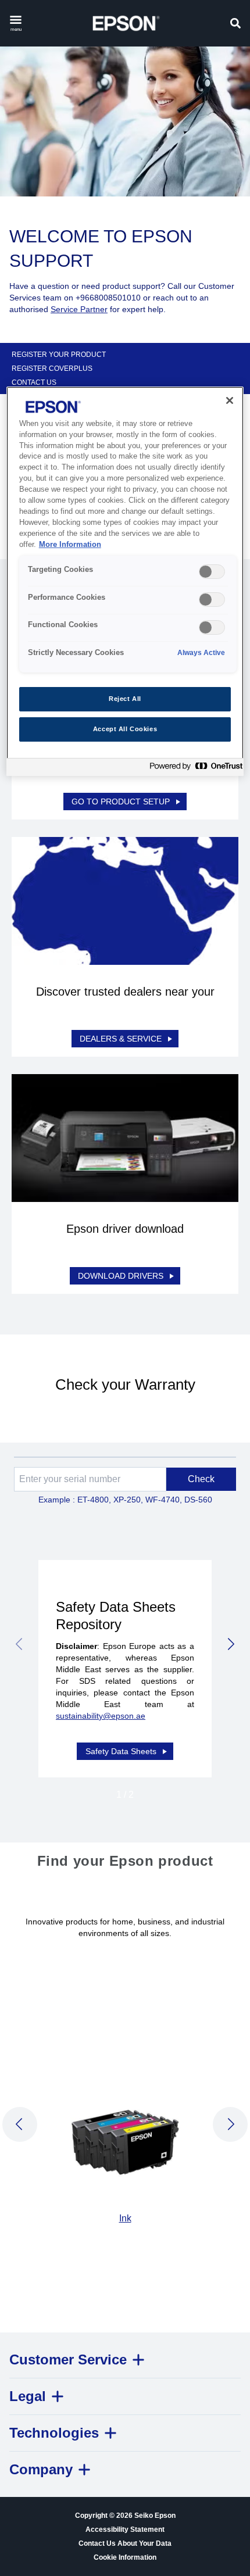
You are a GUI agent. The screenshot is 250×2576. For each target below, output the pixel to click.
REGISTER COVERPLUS (52, 368)
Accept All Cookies (125, 729)
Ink (125, 2218)
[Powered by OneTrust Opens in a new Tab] (194, 769)
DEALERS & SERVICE (121, 1039)
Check (201, 1479)
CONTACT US (34, 382)
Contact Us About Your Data (125, 2543)
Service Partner (79, 309)
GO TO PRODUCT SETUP (121, 802)
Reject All (125, 699)
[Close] (230, 400)
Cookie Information (125, 2557)
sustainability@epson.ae (101, 1716)
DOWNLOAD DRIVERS (121, 1276)
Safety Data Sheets (121, 1751)
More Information (70, 545)
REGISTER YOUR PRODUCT (59, 355)
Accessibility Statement (125, 2530)
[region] (125, 581)
